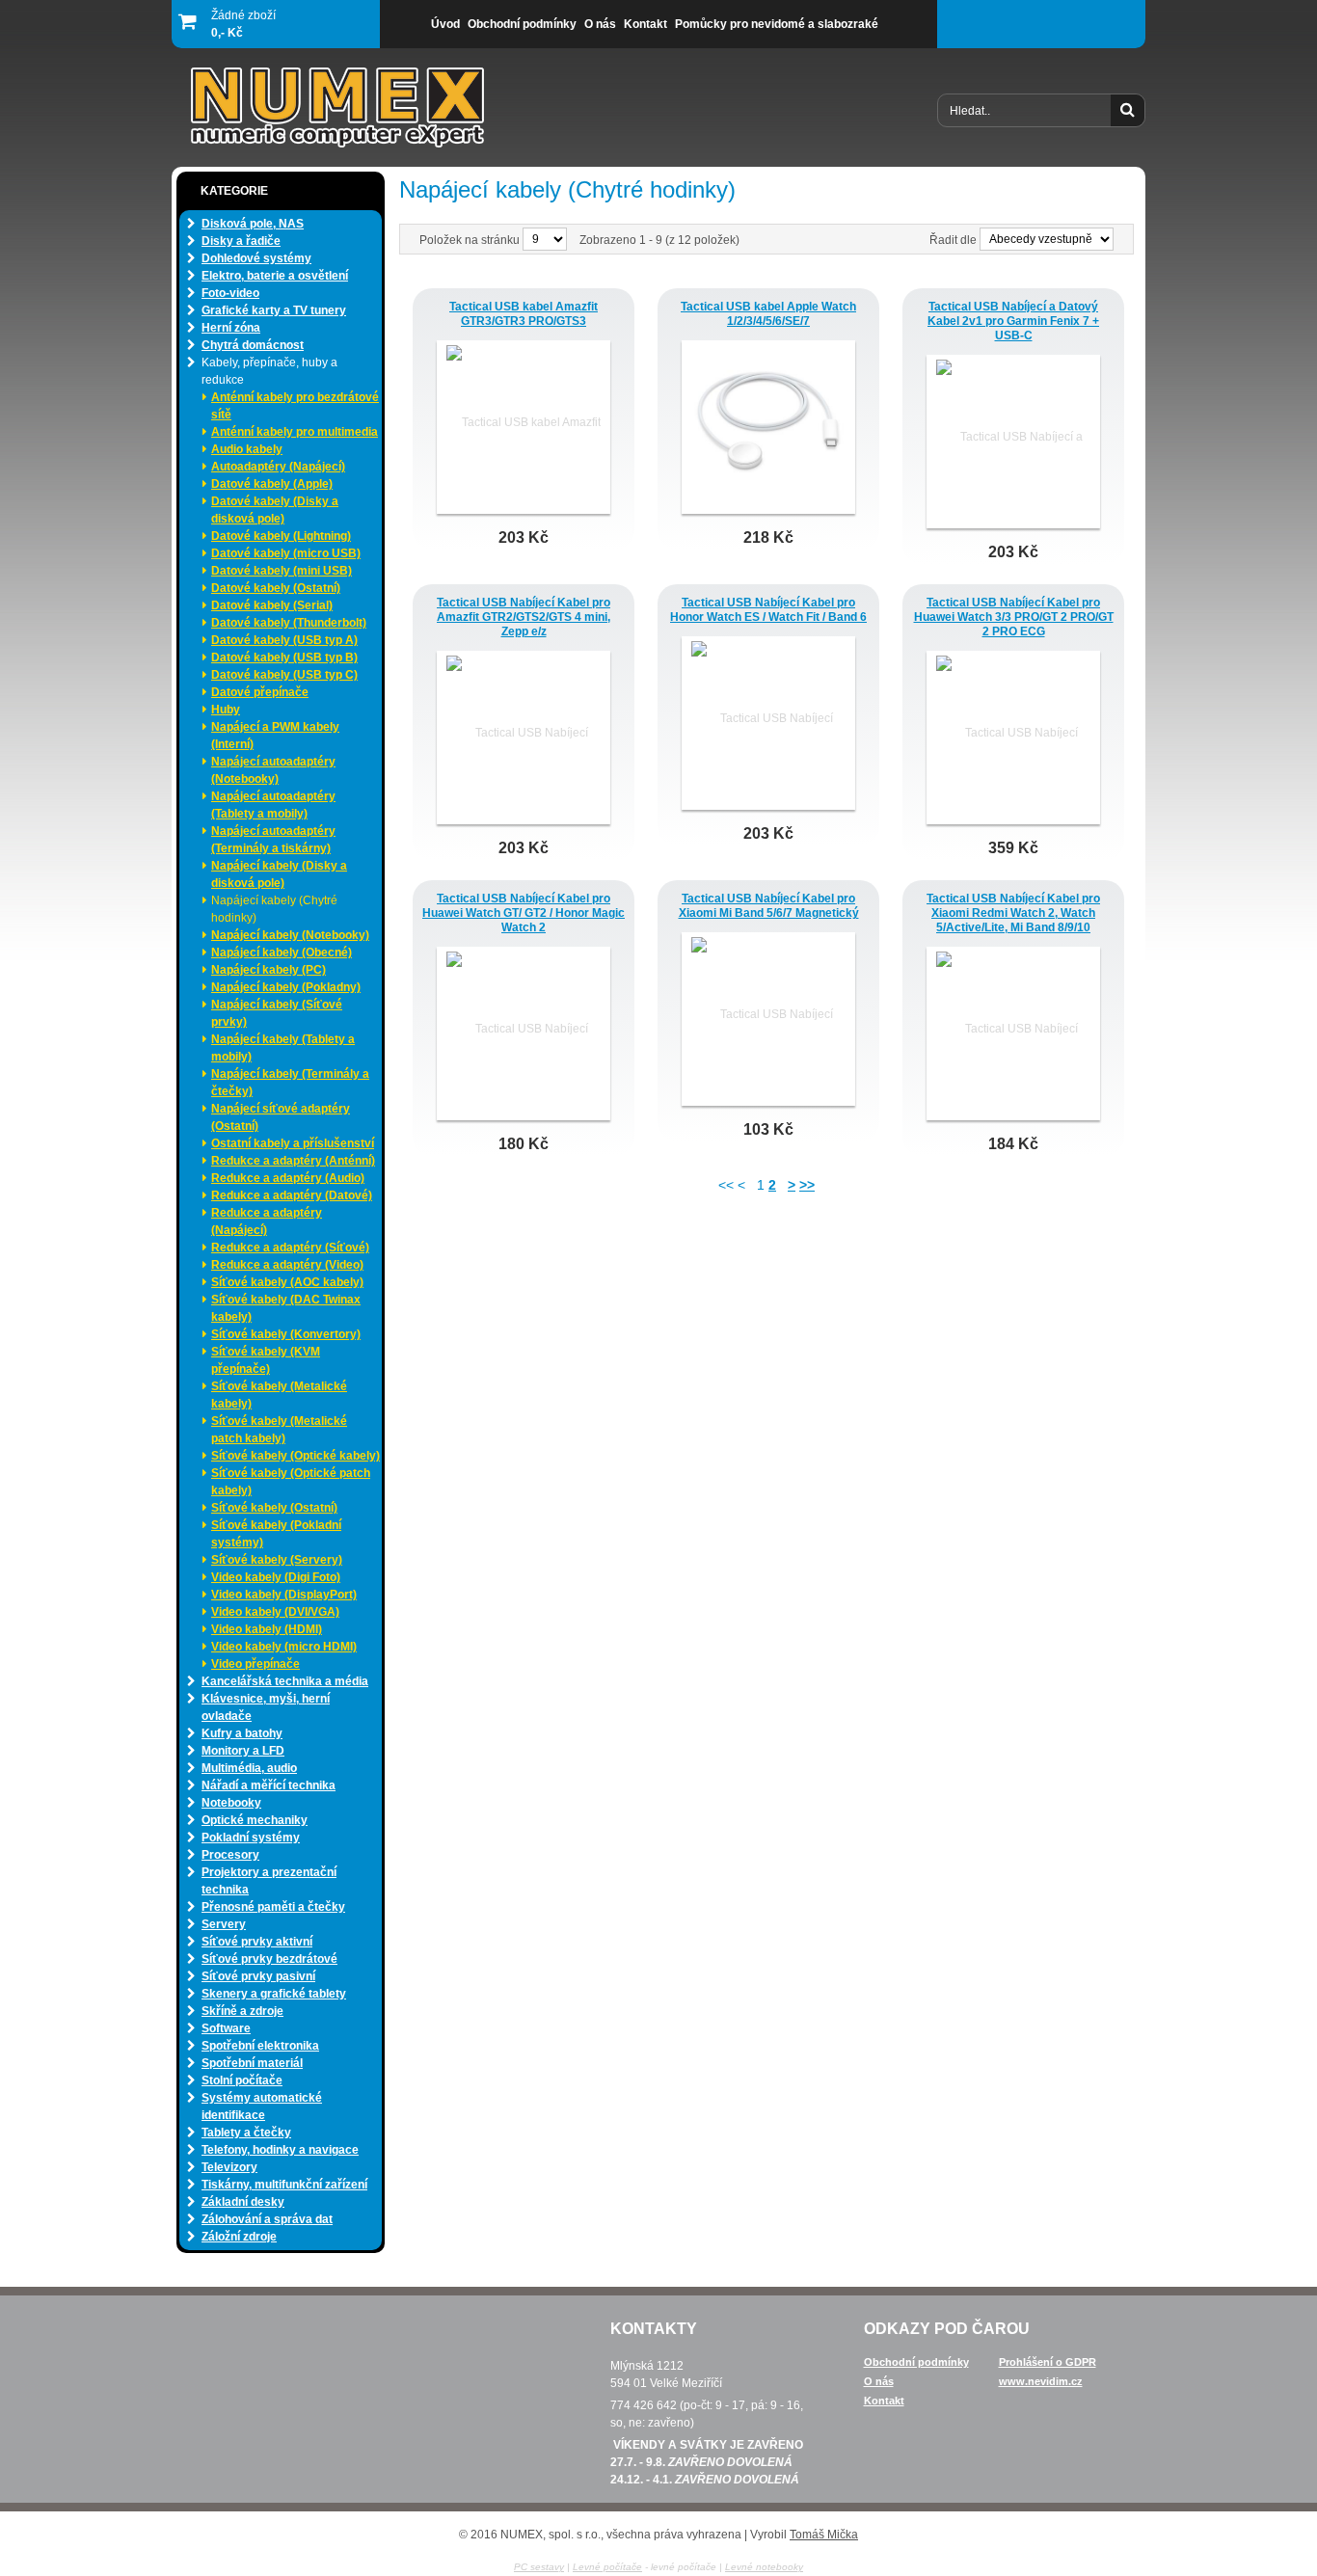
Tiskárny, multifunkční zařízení (284, 2185)
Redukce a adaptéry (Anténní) (293, 1161)
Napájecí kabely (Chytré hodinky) (274, 909)
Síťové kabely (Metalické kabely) (279, 1395)
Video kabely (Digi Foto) (276, 1577)
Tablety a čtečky (246, 2133)
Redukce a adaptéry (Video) (287, 1265)
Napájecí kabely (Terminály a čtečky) (290, 1083)
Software (226, 2028)
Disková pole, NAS (253, 224)
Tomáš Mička (824, 2535)
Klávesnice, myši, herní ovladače (266, 1707)
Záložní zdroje (239, 2237)
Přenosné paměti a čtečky (273, 1907)
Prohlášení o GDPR (1048, 2362)
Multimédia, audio (249, 1768)
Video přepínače (255, 1664)
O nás (879, 2381)
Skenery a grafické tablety (274, 1994)
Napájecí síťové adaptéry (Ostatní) (281, 1117)
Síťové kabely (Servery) (277, 1560)
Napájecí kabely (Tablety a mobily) (283, 1048)
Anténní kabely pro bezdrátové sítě (295, 406)
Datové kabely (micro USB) (286, 553)
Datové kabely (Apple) (272, 484)
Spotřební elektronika (260, 2046)
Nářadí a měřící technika (269, 1785)
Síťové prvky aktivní (257, 1942)
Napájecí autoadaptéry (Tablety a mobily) (273, 805)
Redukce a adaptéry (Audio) (288, 1178)
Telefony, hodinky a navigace (280, 2150)
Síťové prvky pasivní (258, 1976)
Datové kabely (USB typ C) (284, 675)
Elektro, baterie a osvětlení (275, 276)
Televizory (229, 2167)
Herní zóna (231, 328)
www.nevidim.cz (1041, 2381)
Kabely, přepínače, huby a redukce (269, 371)
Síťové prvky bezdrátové (269, 1959)
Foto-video (230, 293)
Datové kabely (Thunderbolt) (289, 623)
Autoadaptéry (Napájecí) (278, 467)
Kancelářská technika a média (285, 1681)
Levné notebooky (764, 2567)
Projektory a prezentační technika (269, 1881)
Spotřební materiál (252, 2063)
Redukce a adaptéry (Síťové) (290, 1248)
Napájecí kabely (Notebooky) (290, 935)
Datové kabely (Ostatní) (276, 588)
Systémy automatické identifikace (262, 2106)
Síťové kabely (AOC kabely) (287, 1282)
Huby (226, 710)
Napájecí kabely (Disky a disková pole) (279, 874)
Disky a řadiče (241, 241)
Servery (224, 1924)
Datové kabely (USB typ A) (284, 640)
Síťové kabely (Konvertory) (286, 1334)
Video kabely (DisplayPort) (284, 1595)
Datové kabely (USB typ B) (284, 657)
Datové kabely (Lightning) (281, 536)
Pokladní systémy (251, 1838)
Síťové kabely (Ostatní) (274, 1508)
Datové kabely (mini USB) (282, 571)
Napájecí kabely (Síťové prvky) (277, 1013)
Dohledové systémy (256, 258)
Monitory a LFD (243, 1751)
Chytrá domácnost (253, 345)
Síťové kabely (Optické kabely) (296, 1456)
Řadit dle (953, 240)
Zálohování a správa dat (267, 2219)
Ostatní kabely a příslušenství (293, 1143)
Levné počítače (607, 2567)
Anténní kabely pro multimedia (295, 432)
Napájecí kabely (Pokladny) (286, 987)
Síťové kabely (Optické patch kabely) (291, 1482)
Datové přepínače (260, 692)
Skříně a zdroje (242, 2011)
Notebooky (231, 1803)
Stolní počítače (242, 2080)
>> (807, 1185)
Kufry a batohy (242, 1733)
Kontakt (884, 2401)
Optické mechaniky (255, 1820)
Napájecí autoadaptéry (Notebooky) (273, 770)
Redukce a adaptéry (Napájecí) (267, 1221)
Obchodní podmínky (916, 2362)
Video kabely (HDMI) (267, 1629)
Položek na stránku (471, 240)
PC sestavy (539, 2567)
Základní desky (243, 2202)
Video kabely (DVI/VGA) (275, 1612)
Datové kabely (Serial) (272, 605)
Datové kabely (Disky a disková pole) (275, 510)
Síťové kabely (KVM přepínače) (266, 1360)
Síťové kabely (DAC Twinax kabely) (286, 1308)
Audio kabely (247, 449)
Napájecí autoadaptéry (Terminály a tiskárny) (273, 840)
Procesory (230, 1855)
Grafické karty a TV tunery (274, 310)
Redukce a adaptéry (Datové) (292, 1195)
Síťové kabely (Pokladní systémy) (276, 1534)
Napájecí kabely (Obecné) (282, 953)
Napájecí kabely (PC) (269, 970)
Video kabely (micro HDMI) (284, 1647)
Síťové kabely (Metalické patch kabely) (279, 1430)
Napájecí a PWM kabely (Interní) (275, 736)
